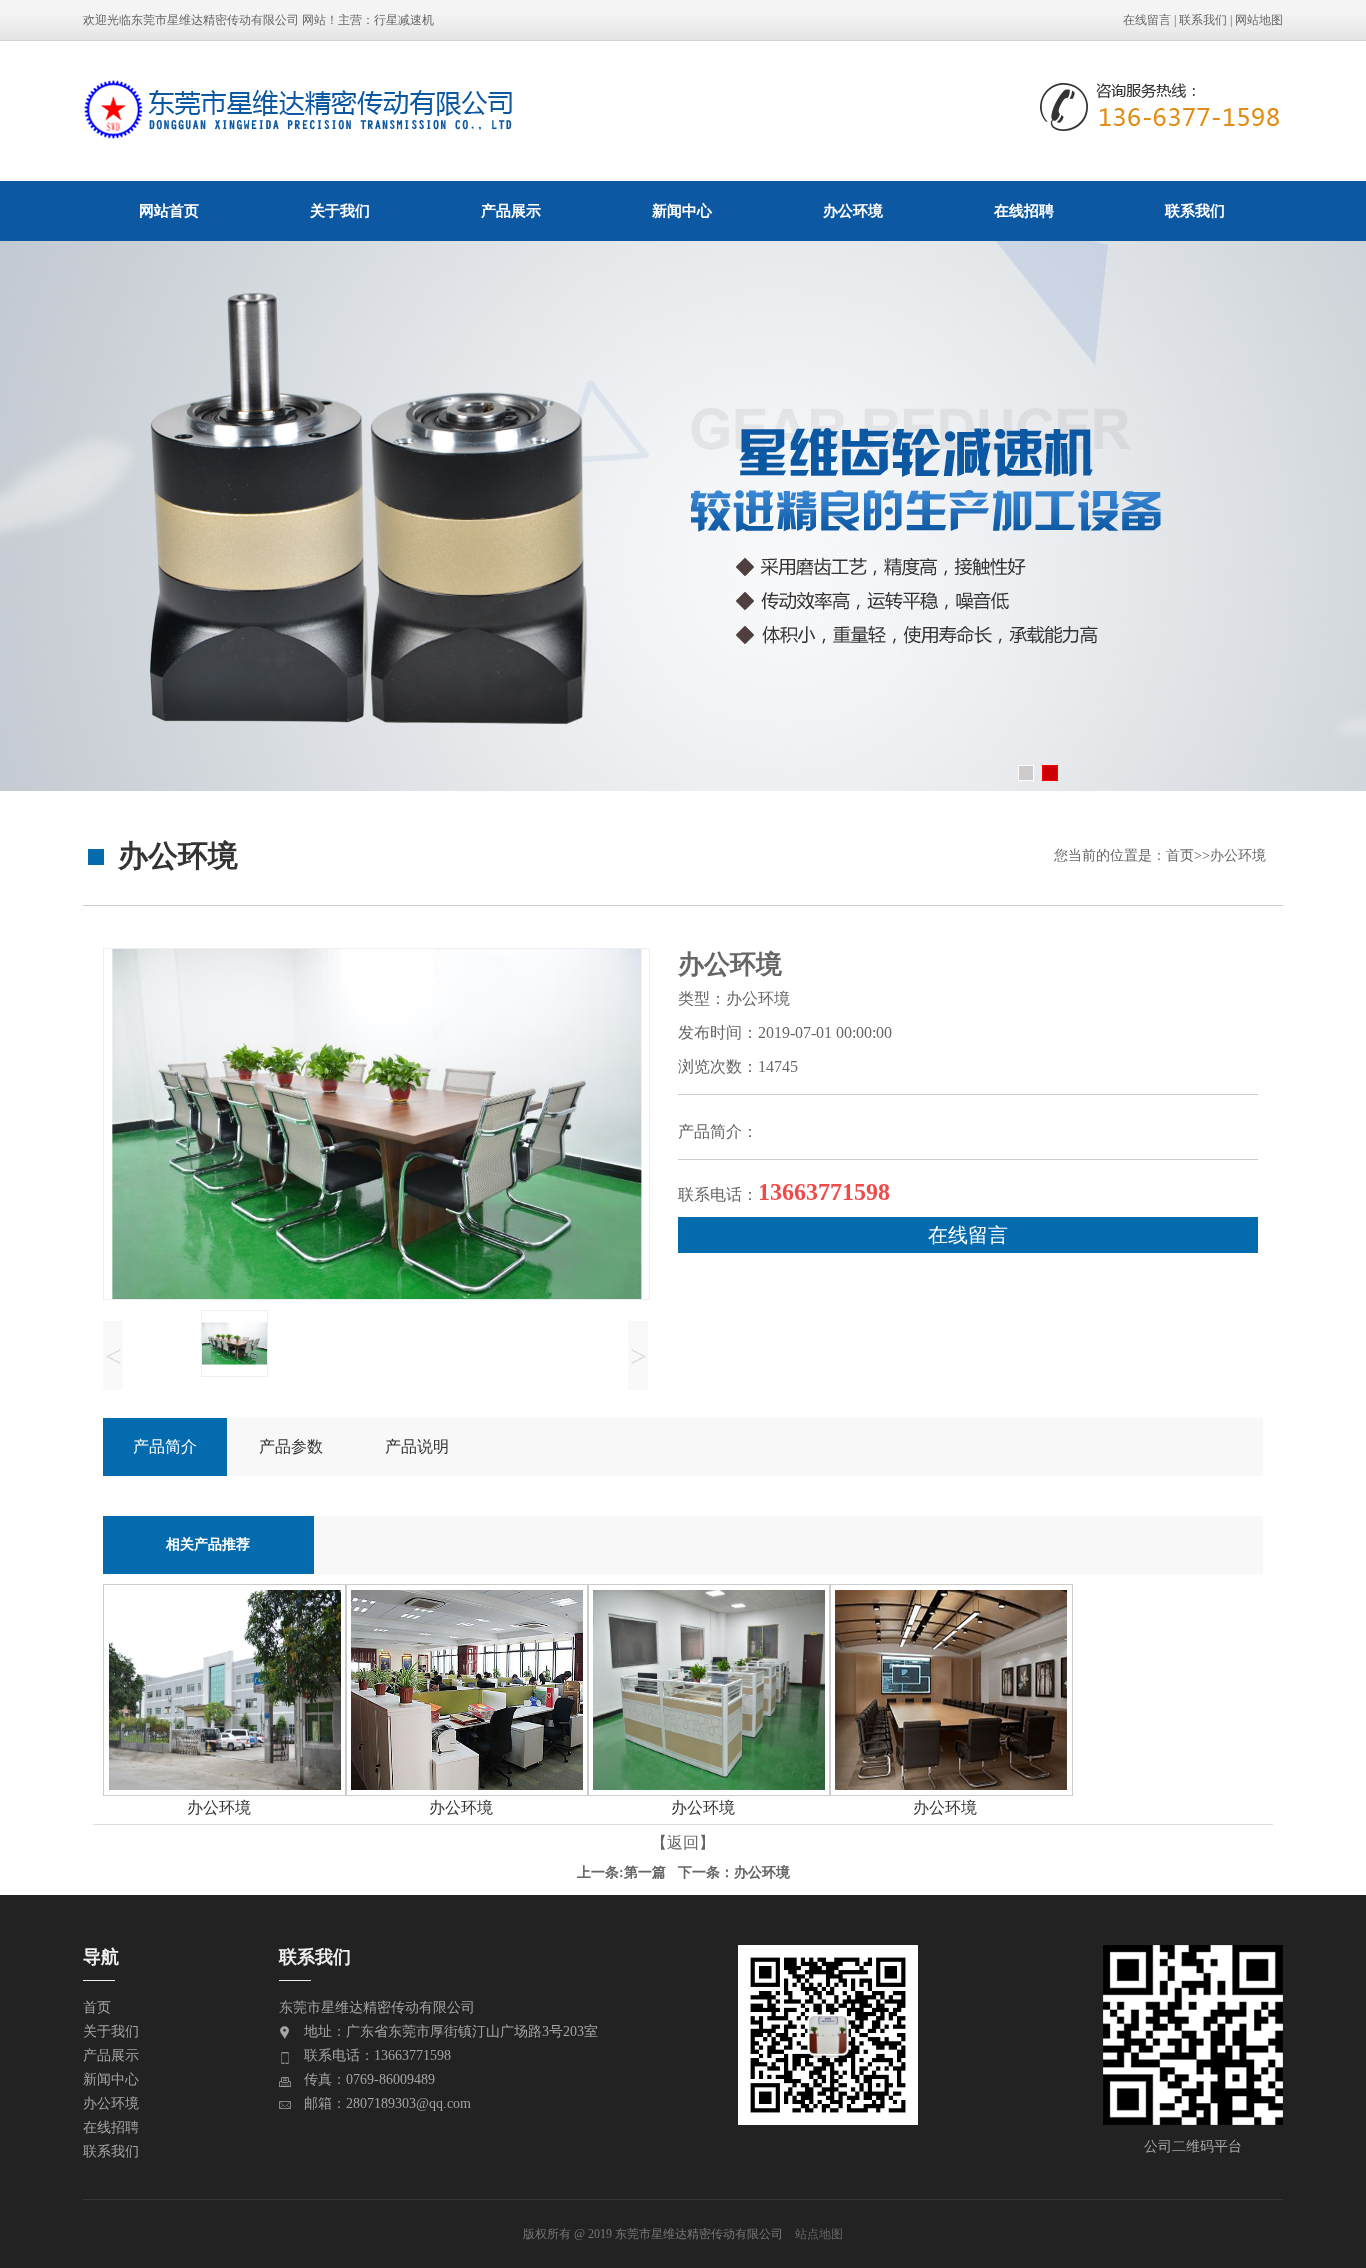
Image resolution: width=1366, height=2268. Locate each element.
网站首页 (169, 210)
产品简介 (165, 1446)
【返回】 (683, 1842)
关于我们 (340, 210)
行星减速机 (404, 20)
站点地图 (819, 2234)
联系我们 (1203, 20)
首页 (1180, 855)
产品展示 (511, 210)
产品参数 (291, 1446)
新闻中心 (682, 210)
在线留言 (1147, 20)
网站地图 (1259, 20)
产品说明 (417, 1446)
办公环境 (853, 210)
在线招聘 (1024, 210)
